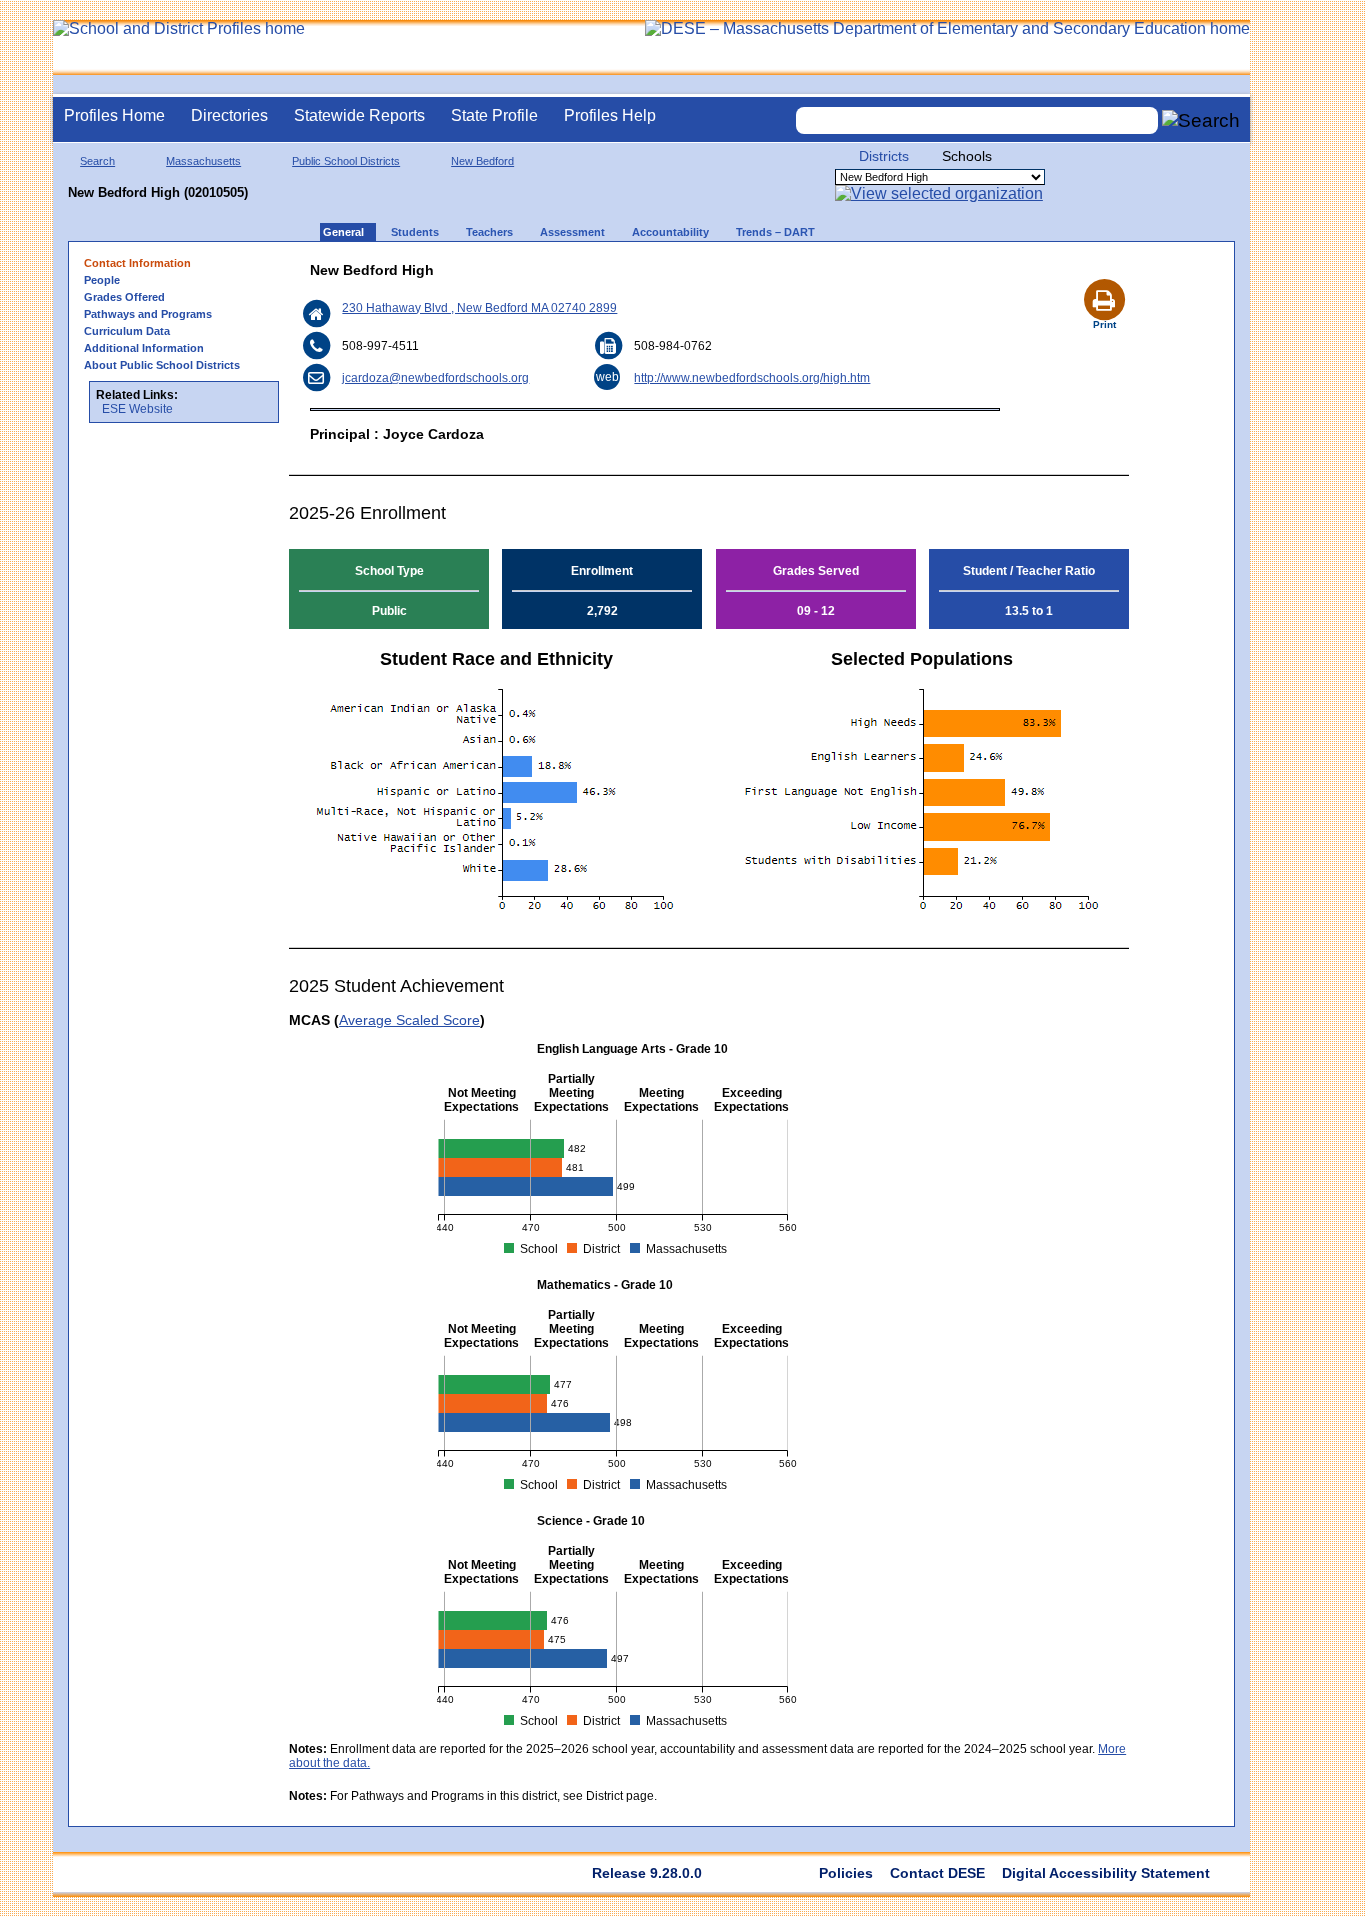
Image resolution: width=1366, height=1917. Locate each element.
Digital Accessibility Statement (1106, 1873)
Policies (846, 1873)
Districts (884, 156)
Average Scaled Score (409, 1020)
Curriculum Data (127, 331)
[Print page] (1104, 276)
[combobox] (977, 120)
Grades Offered (124, 297)
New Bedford (482, 161)
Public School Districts (346, 161)
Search (97, 161)
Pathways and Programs (148, 314)
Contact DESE (937, 1873)
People (102, 280)
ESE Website (137, 409)
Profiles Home (114, 115)
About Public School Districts (162, 365)
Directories (229, 115)
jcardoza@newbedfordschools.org (435, 378)
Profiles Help (610, 115)
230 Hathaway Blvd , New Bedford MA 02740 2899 (479, 308)
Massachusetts (203, 161)
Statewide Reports (359, 115)
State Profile (494, 115)
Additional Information (144, 348)
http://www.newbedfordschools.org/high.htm (752, 378)
